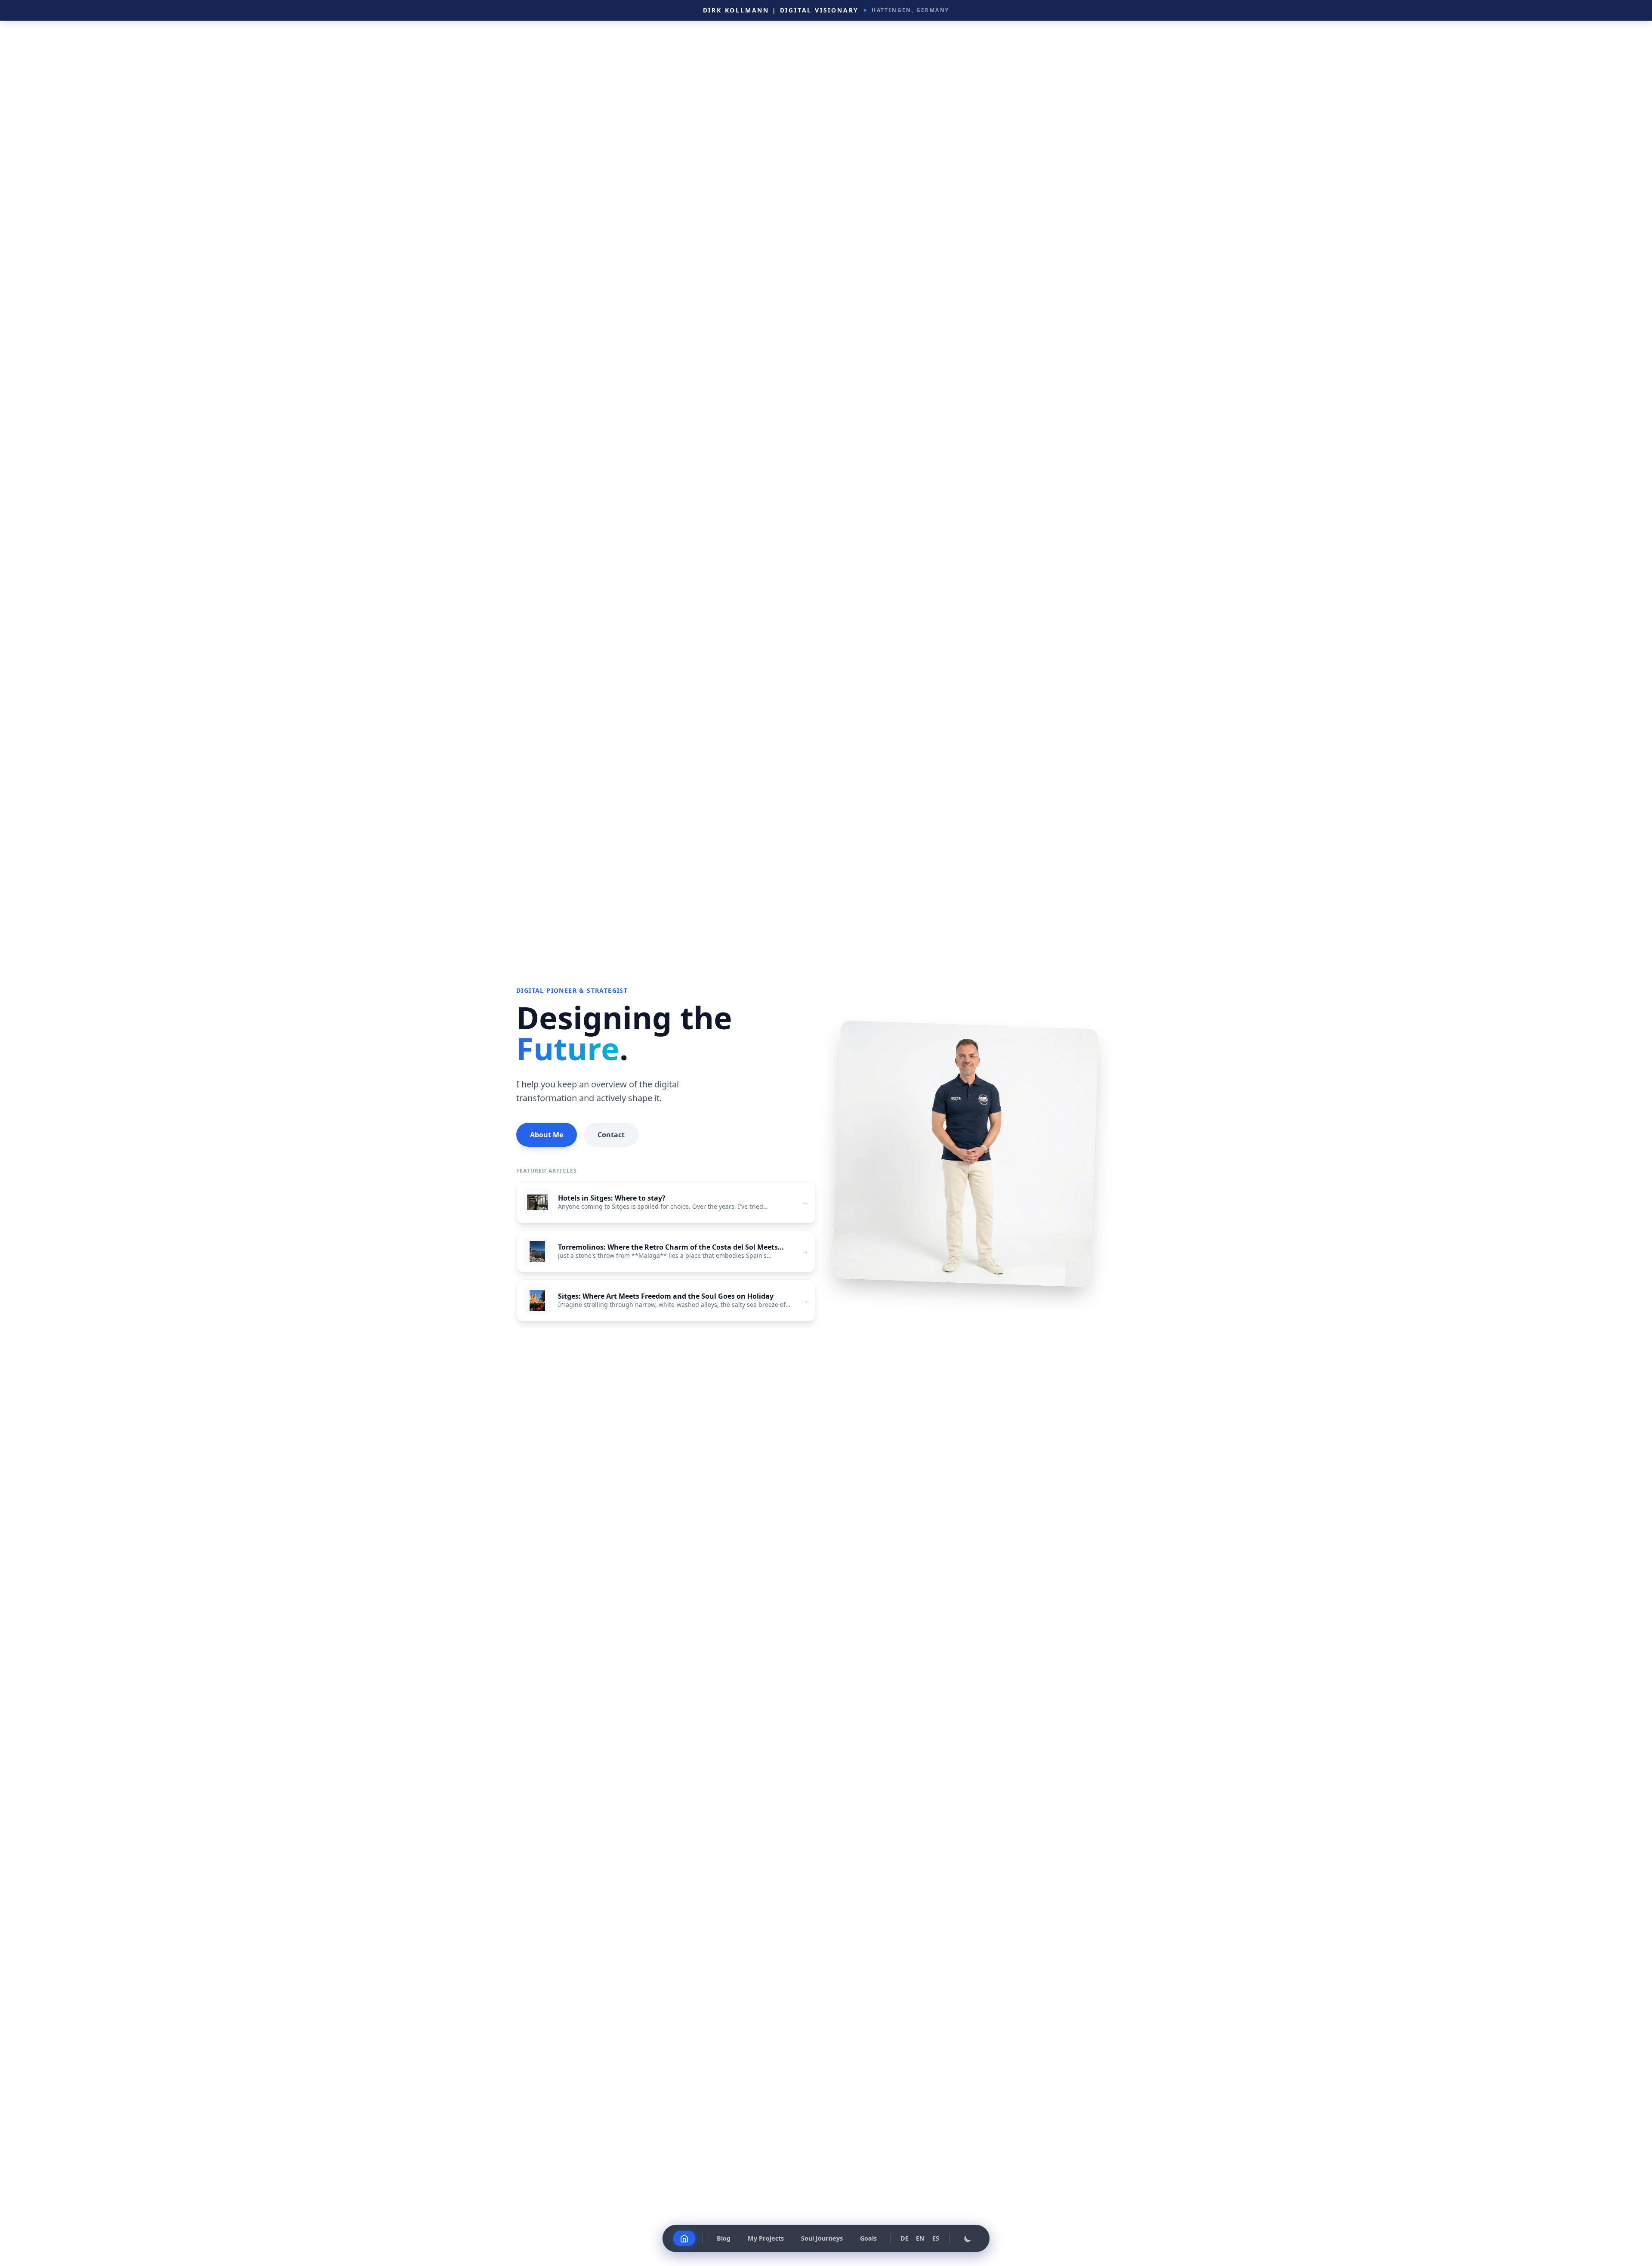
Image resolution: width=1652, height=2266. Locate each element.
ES (936, 2238)
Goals (868, 2238)
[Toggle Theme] (968, 2238)
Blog (724, 2238)
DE (905, 2238)
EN (920, 2238)
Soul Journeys (822, 2238)
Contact (611, 1135)
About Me (547, 1135)
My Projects (766, 2238)
